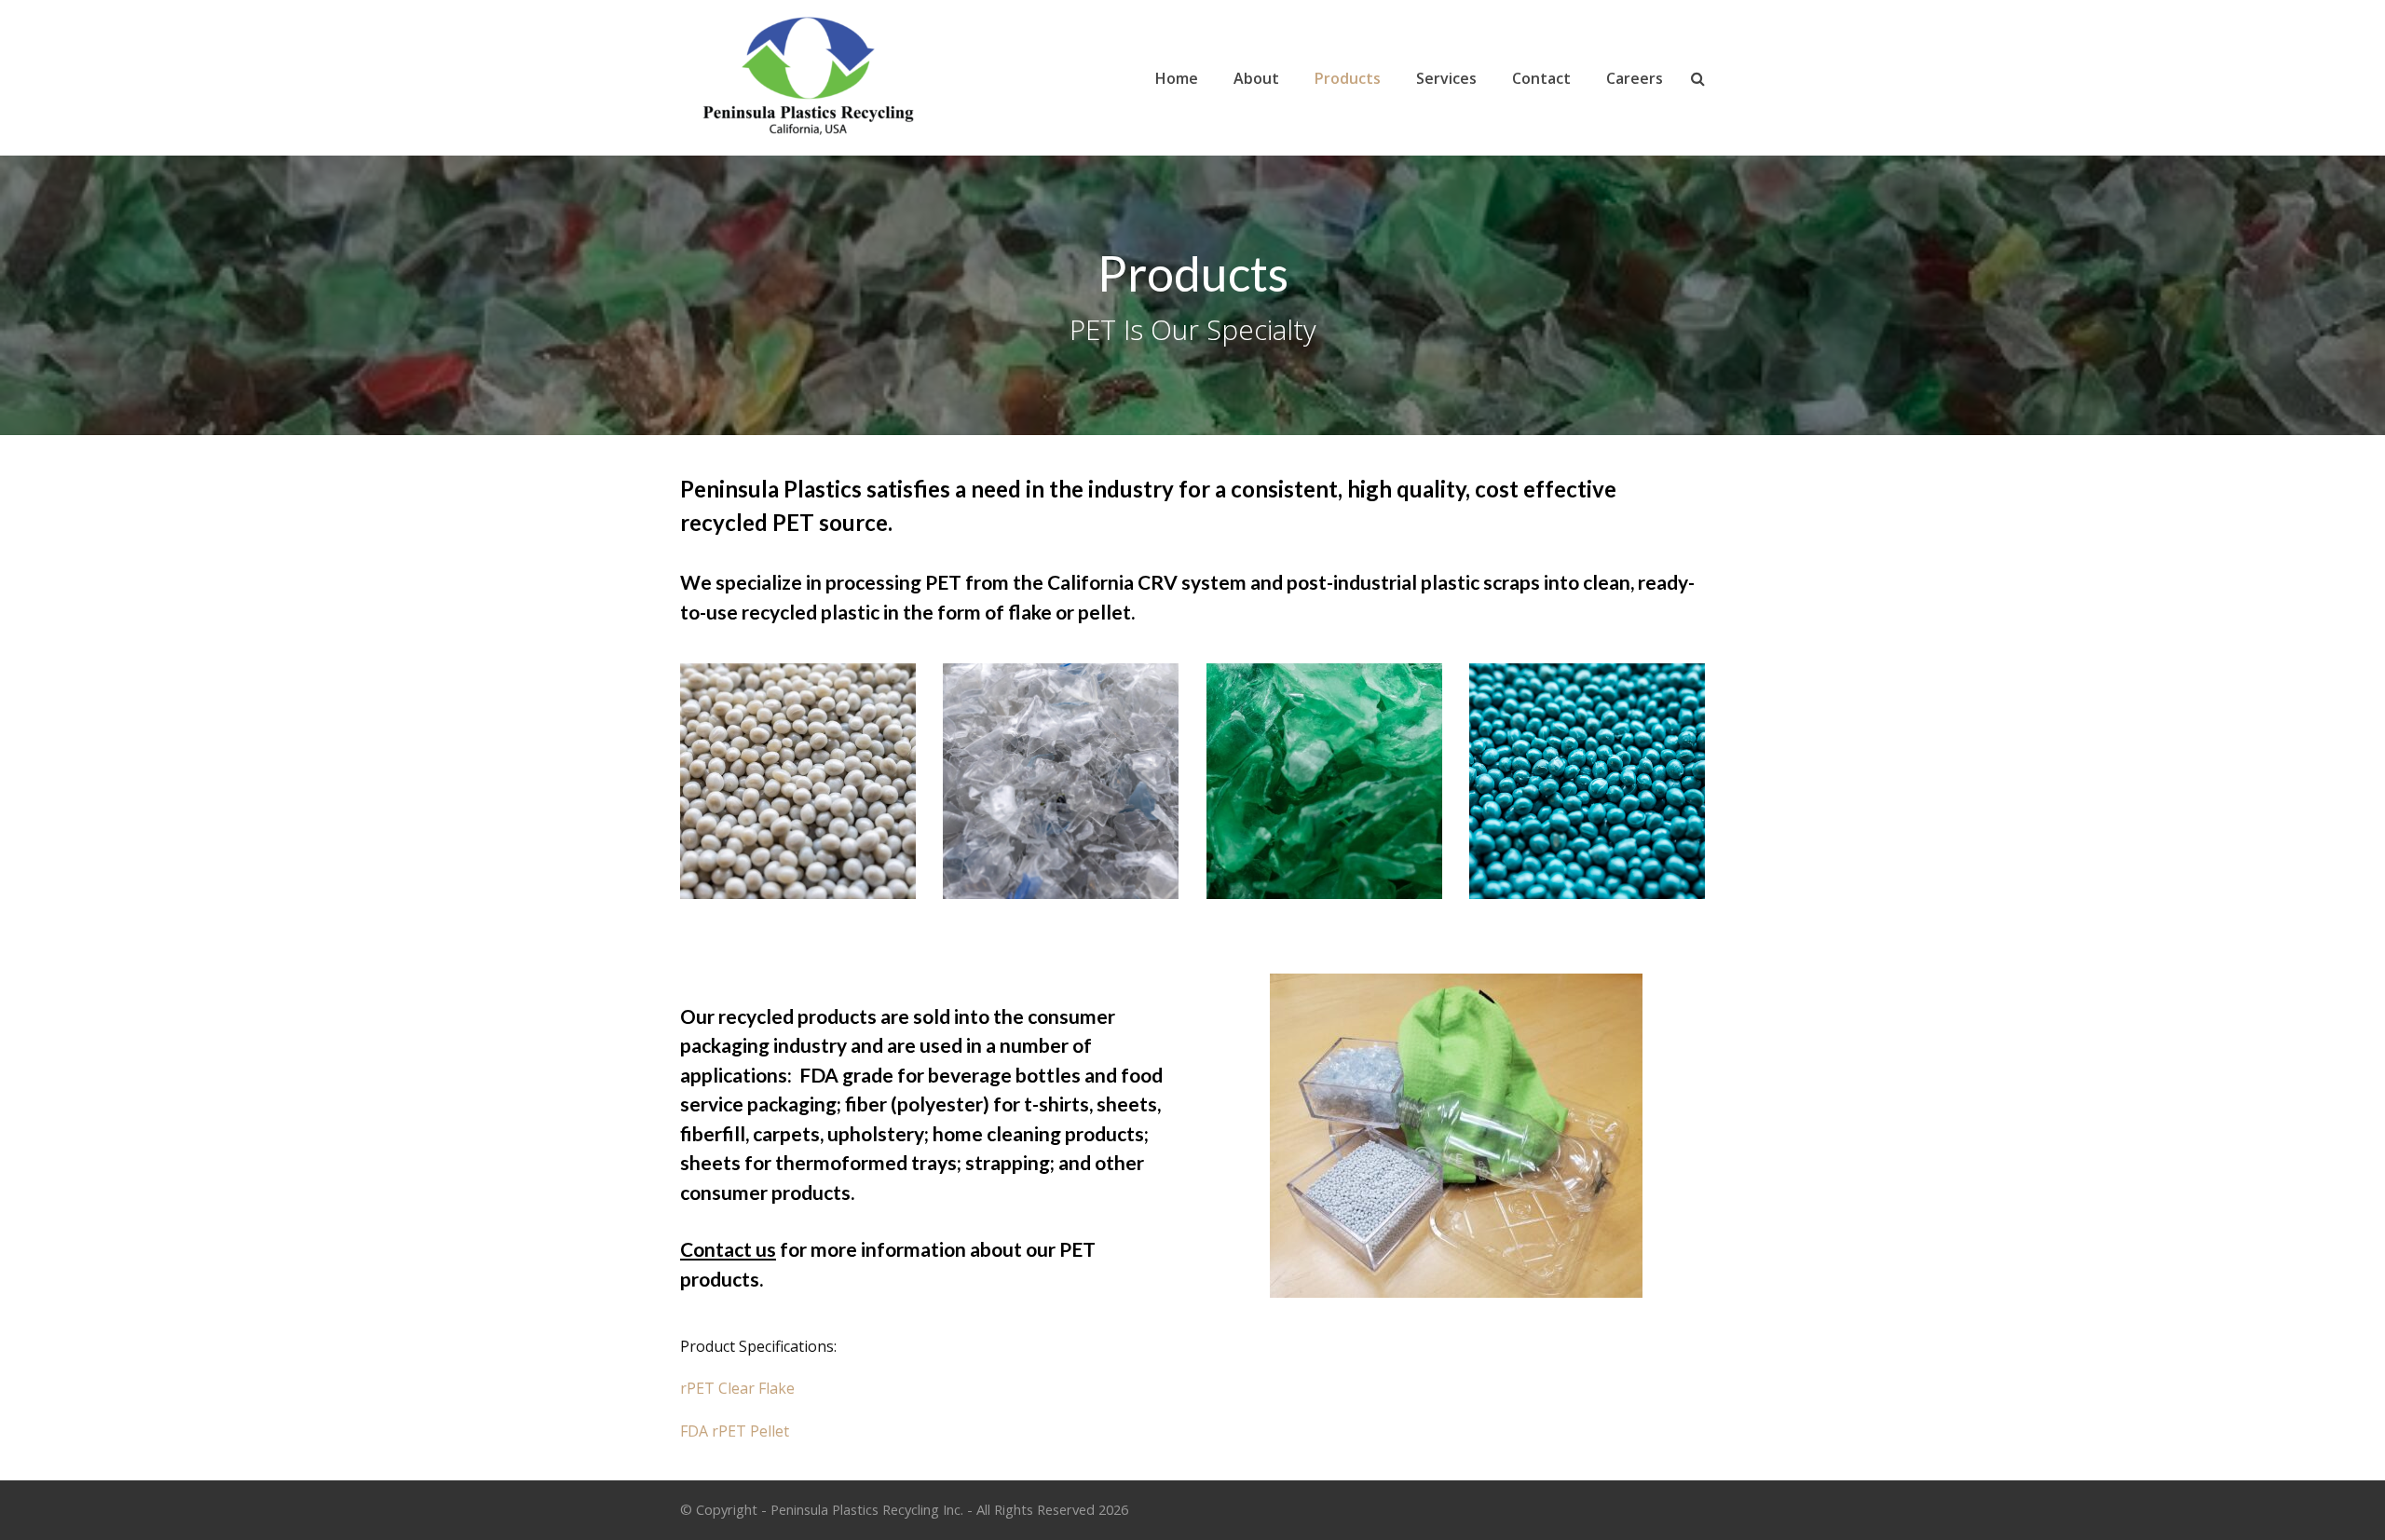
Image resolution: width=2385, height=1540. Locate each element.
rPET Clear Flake (737, 1388)
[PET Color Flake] (1324, 781)
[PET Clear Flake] (1061, 781)
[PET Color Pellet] (1587, 781)
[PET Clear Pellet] (798, 781)
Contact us (728, 1249)
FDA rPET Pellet (735, 1431)
